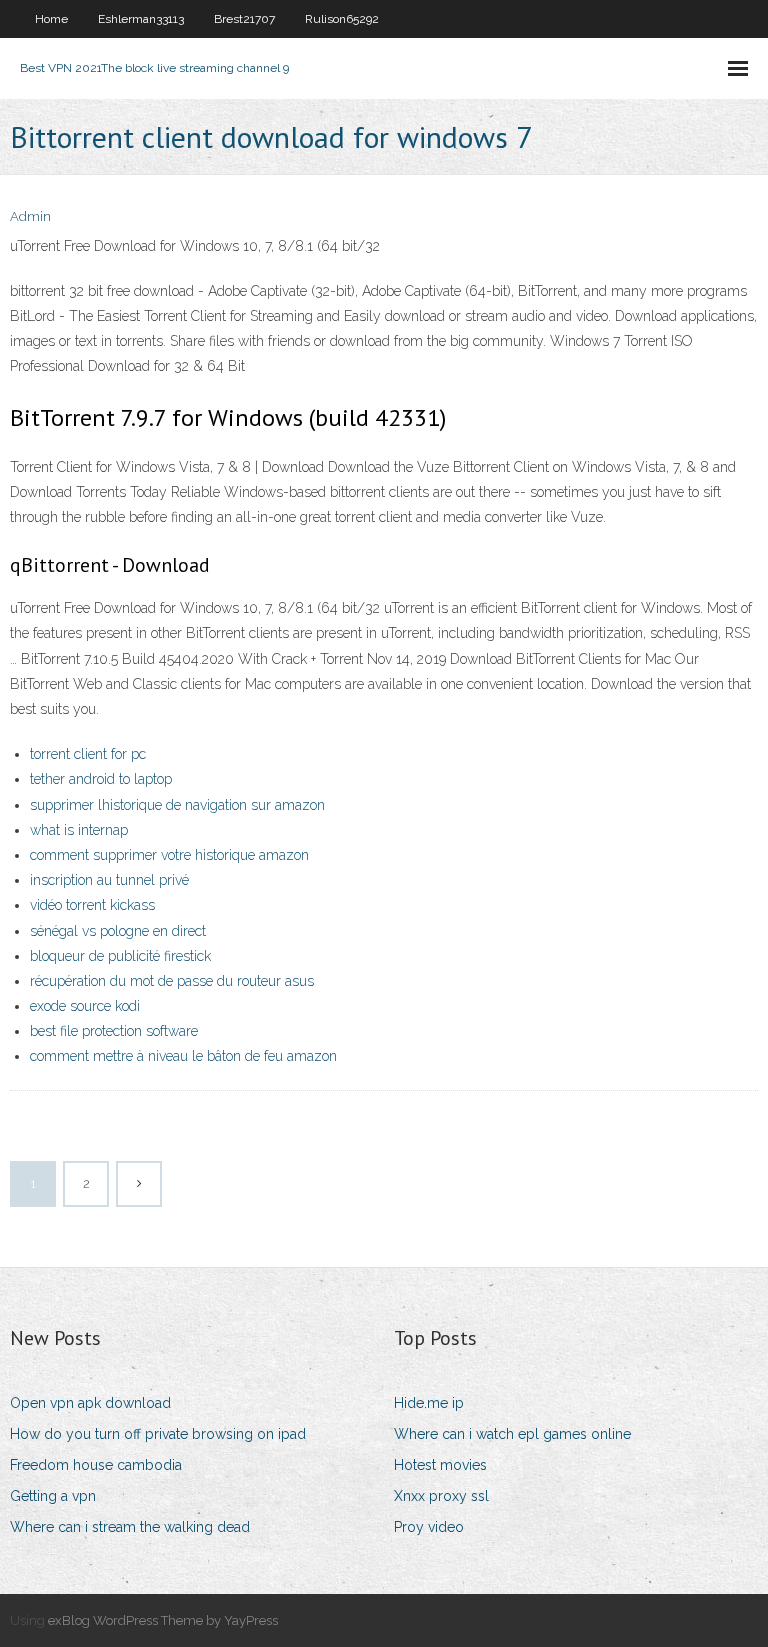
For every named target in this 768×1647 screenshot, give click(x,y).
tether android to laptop (101, 779)
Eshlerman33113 (141, 19)
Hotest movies (440, 1465)
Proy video (429, 1527)
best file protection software (114, 1031)
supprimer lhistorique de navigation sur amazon (177, 805)
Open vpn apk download (90, 1403)
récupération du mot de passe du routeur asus (172, 981)
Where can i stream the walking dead (130, 1527)
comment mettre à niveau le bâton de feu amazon (183, 1056)
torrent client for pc (88, 754)
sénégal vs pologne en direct (118, 931)
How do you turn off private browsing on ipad (158, 1434)
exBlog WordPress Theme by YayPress (163, 1620)
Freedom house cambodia (96, 1465)
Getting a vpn (53, 1496)
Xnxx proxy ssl (441, 1496)
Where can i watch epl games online (512, 1434)
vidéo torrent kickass (92, 905)
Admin (30, 216)
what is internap (79, 830)
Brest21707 (244, 19)
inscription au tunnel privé (109, 880)
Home (51, 19)
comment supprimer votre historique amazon (169, 855)
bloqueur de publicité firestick (120, 956)
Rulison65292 (342, 19)
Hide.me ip (429, 1403)
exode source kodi (85, 1006)
